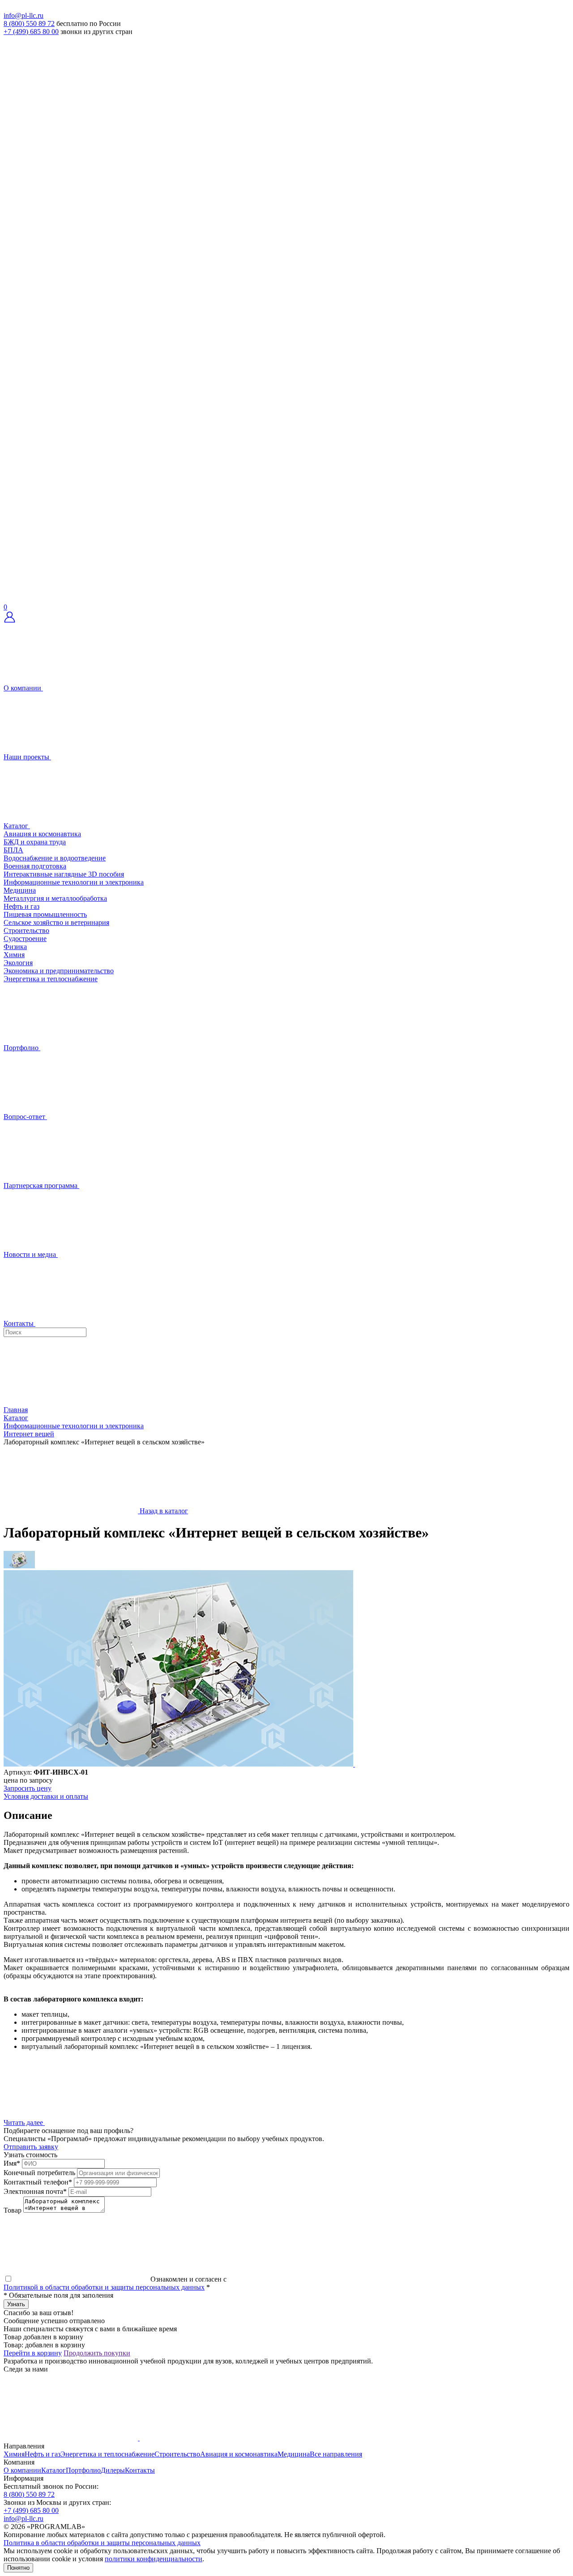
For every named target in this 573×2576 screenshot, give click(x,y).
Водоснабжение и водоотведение (55, 858)
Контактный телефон (38, 2182)
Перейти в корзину (33, 2353)
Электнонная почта (35, 2191)
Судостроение (25, 939)
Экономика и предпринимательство (59, 971)
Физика (15, 947)
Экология (18, 963)
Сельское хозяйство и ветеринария (56, 922)
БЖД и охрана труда (35, 842)
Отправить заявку (31, 2147)
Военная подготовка (35, 866)
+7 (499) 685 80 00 (31, 32)
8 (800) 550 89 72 (29, 23)
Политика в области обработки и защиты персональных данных (102, 2543)
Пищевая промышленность (45, 914)
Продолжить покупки (97, 2353)
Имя (12, 2163)
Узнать (16, 2304)
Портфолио (83, 2470)
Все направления (336, 2454)
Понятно (18, 2568)
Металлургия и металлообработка (55, 898)
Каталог (53, 2470)
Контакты (140, 2470)
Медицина (20, 890)
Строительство (26, 930)
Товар (13, 2210)
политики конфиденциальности (154, 2559)
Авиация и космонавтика (42, 834)
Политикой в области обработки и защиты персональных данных (104, 2287)
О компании (22, 2470)
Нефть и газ (21, 906)
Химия (14, 955)
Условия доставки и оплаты (46, 1796)
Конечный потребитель (39, 2173)
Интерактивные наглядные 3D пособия (64, 874)
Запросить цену (28, 1788)
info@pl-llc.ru (24, 15)
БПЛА (13, 850)
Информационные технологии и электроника (74, 882)
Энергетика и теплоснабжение (51, 979)
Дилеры (113, 2470)
